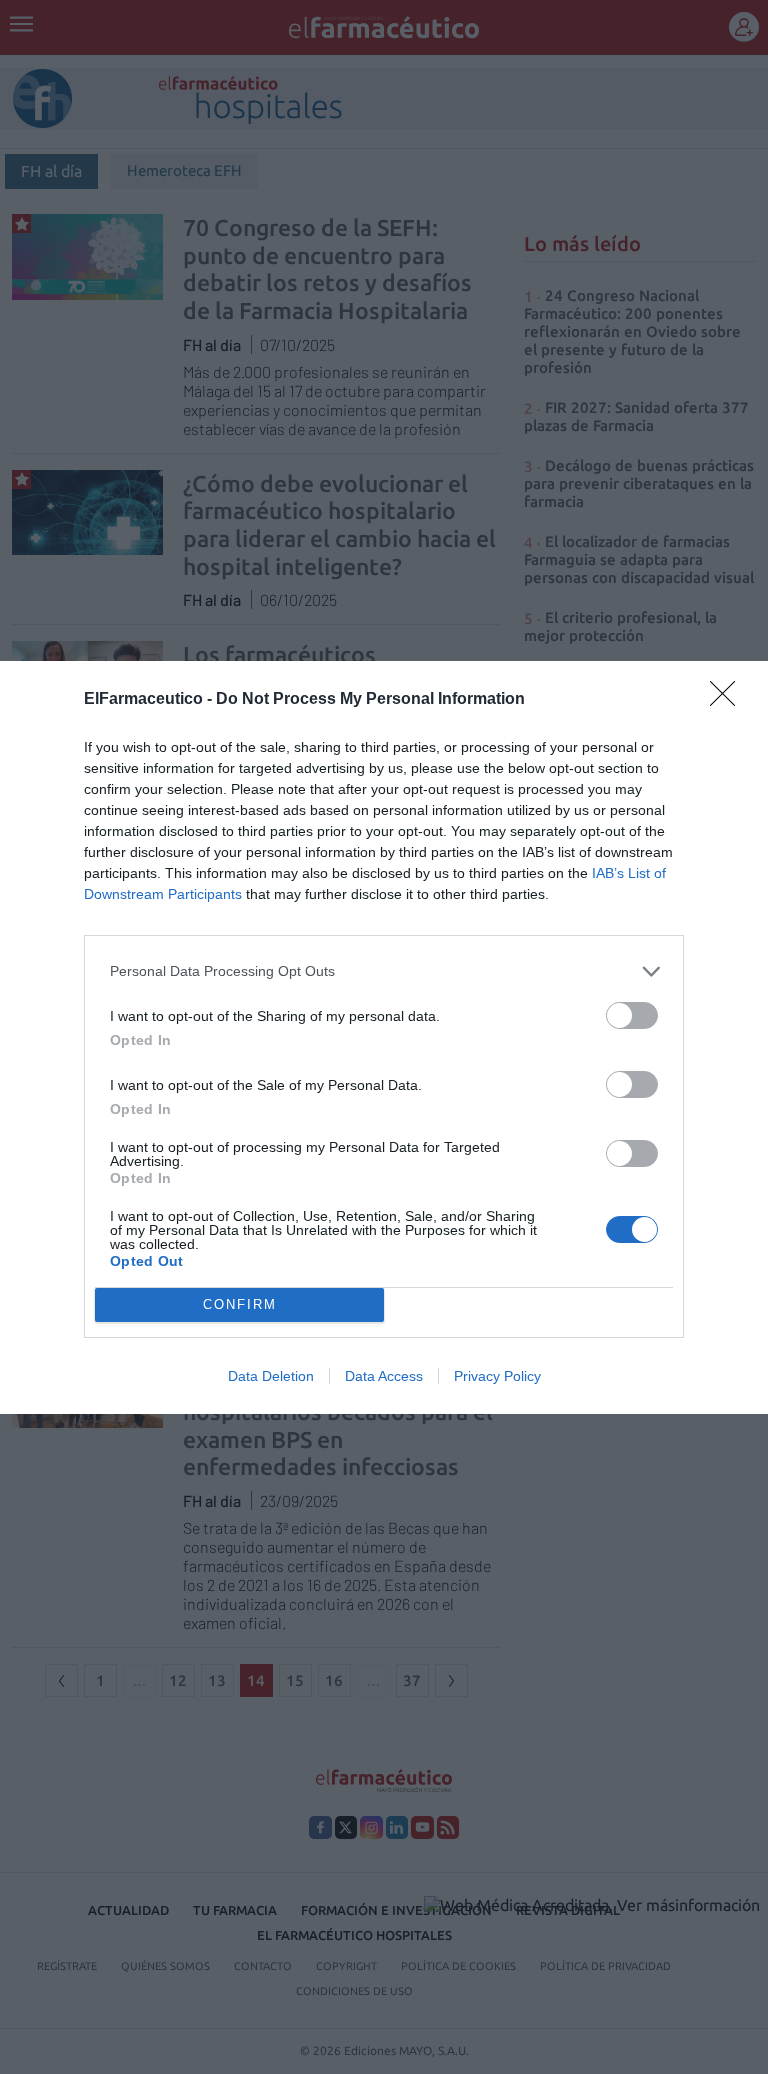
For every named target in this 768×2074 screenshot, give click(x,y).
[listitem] (384, 971)
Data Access (384, 1376)
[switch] (632, 1015)
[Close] (729, 700)
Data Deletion (271, 1376)
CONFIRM (240, 1304)
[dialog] (384, 1037)
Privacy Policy (497, 1376)
